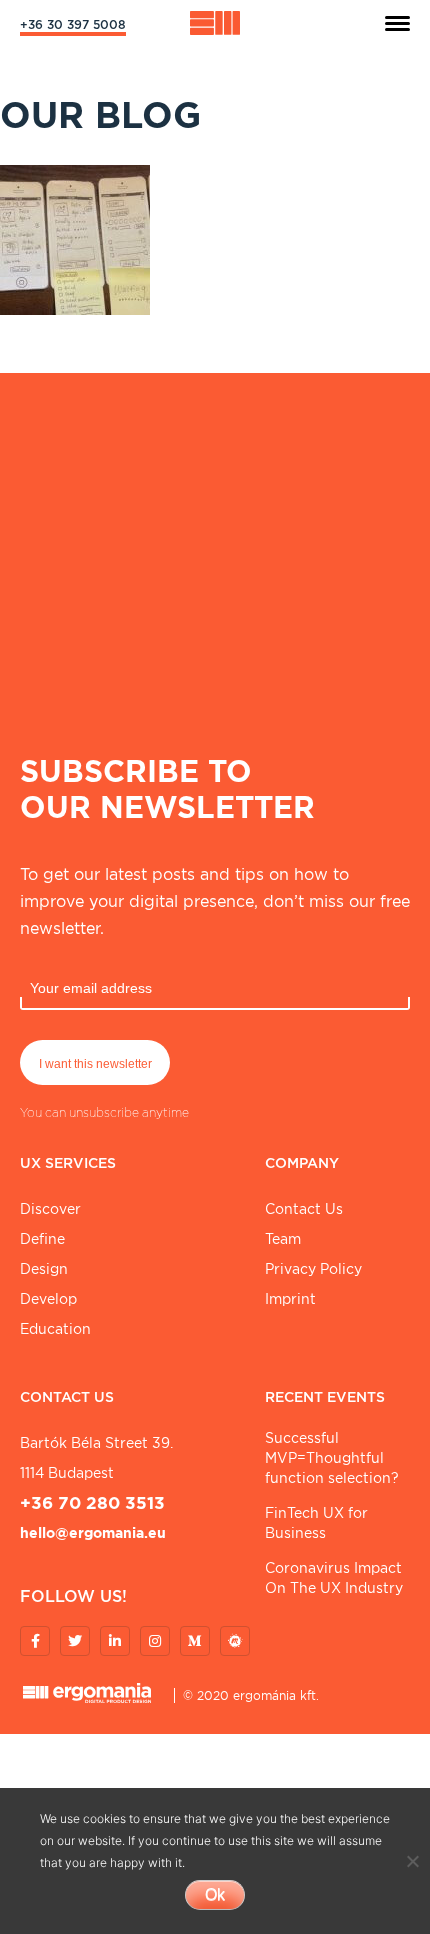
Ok (215, 1894)
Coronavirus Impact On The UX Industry (334, 1578)
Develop (48, 1299)
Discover (50, 1209)
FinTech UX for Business (316, 1523)
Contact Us (304, 1209)
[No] (412, 1861)
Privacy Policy (313, 1269)
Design (44, 1269)
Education (55, 1329)
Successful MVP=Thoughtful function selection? (332, 1458)
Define (42, 1239)
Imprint (290, 1299)
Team (283, 1239)
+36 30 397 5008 (73, 24)
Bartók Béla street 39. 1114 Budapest (96, 1458)
